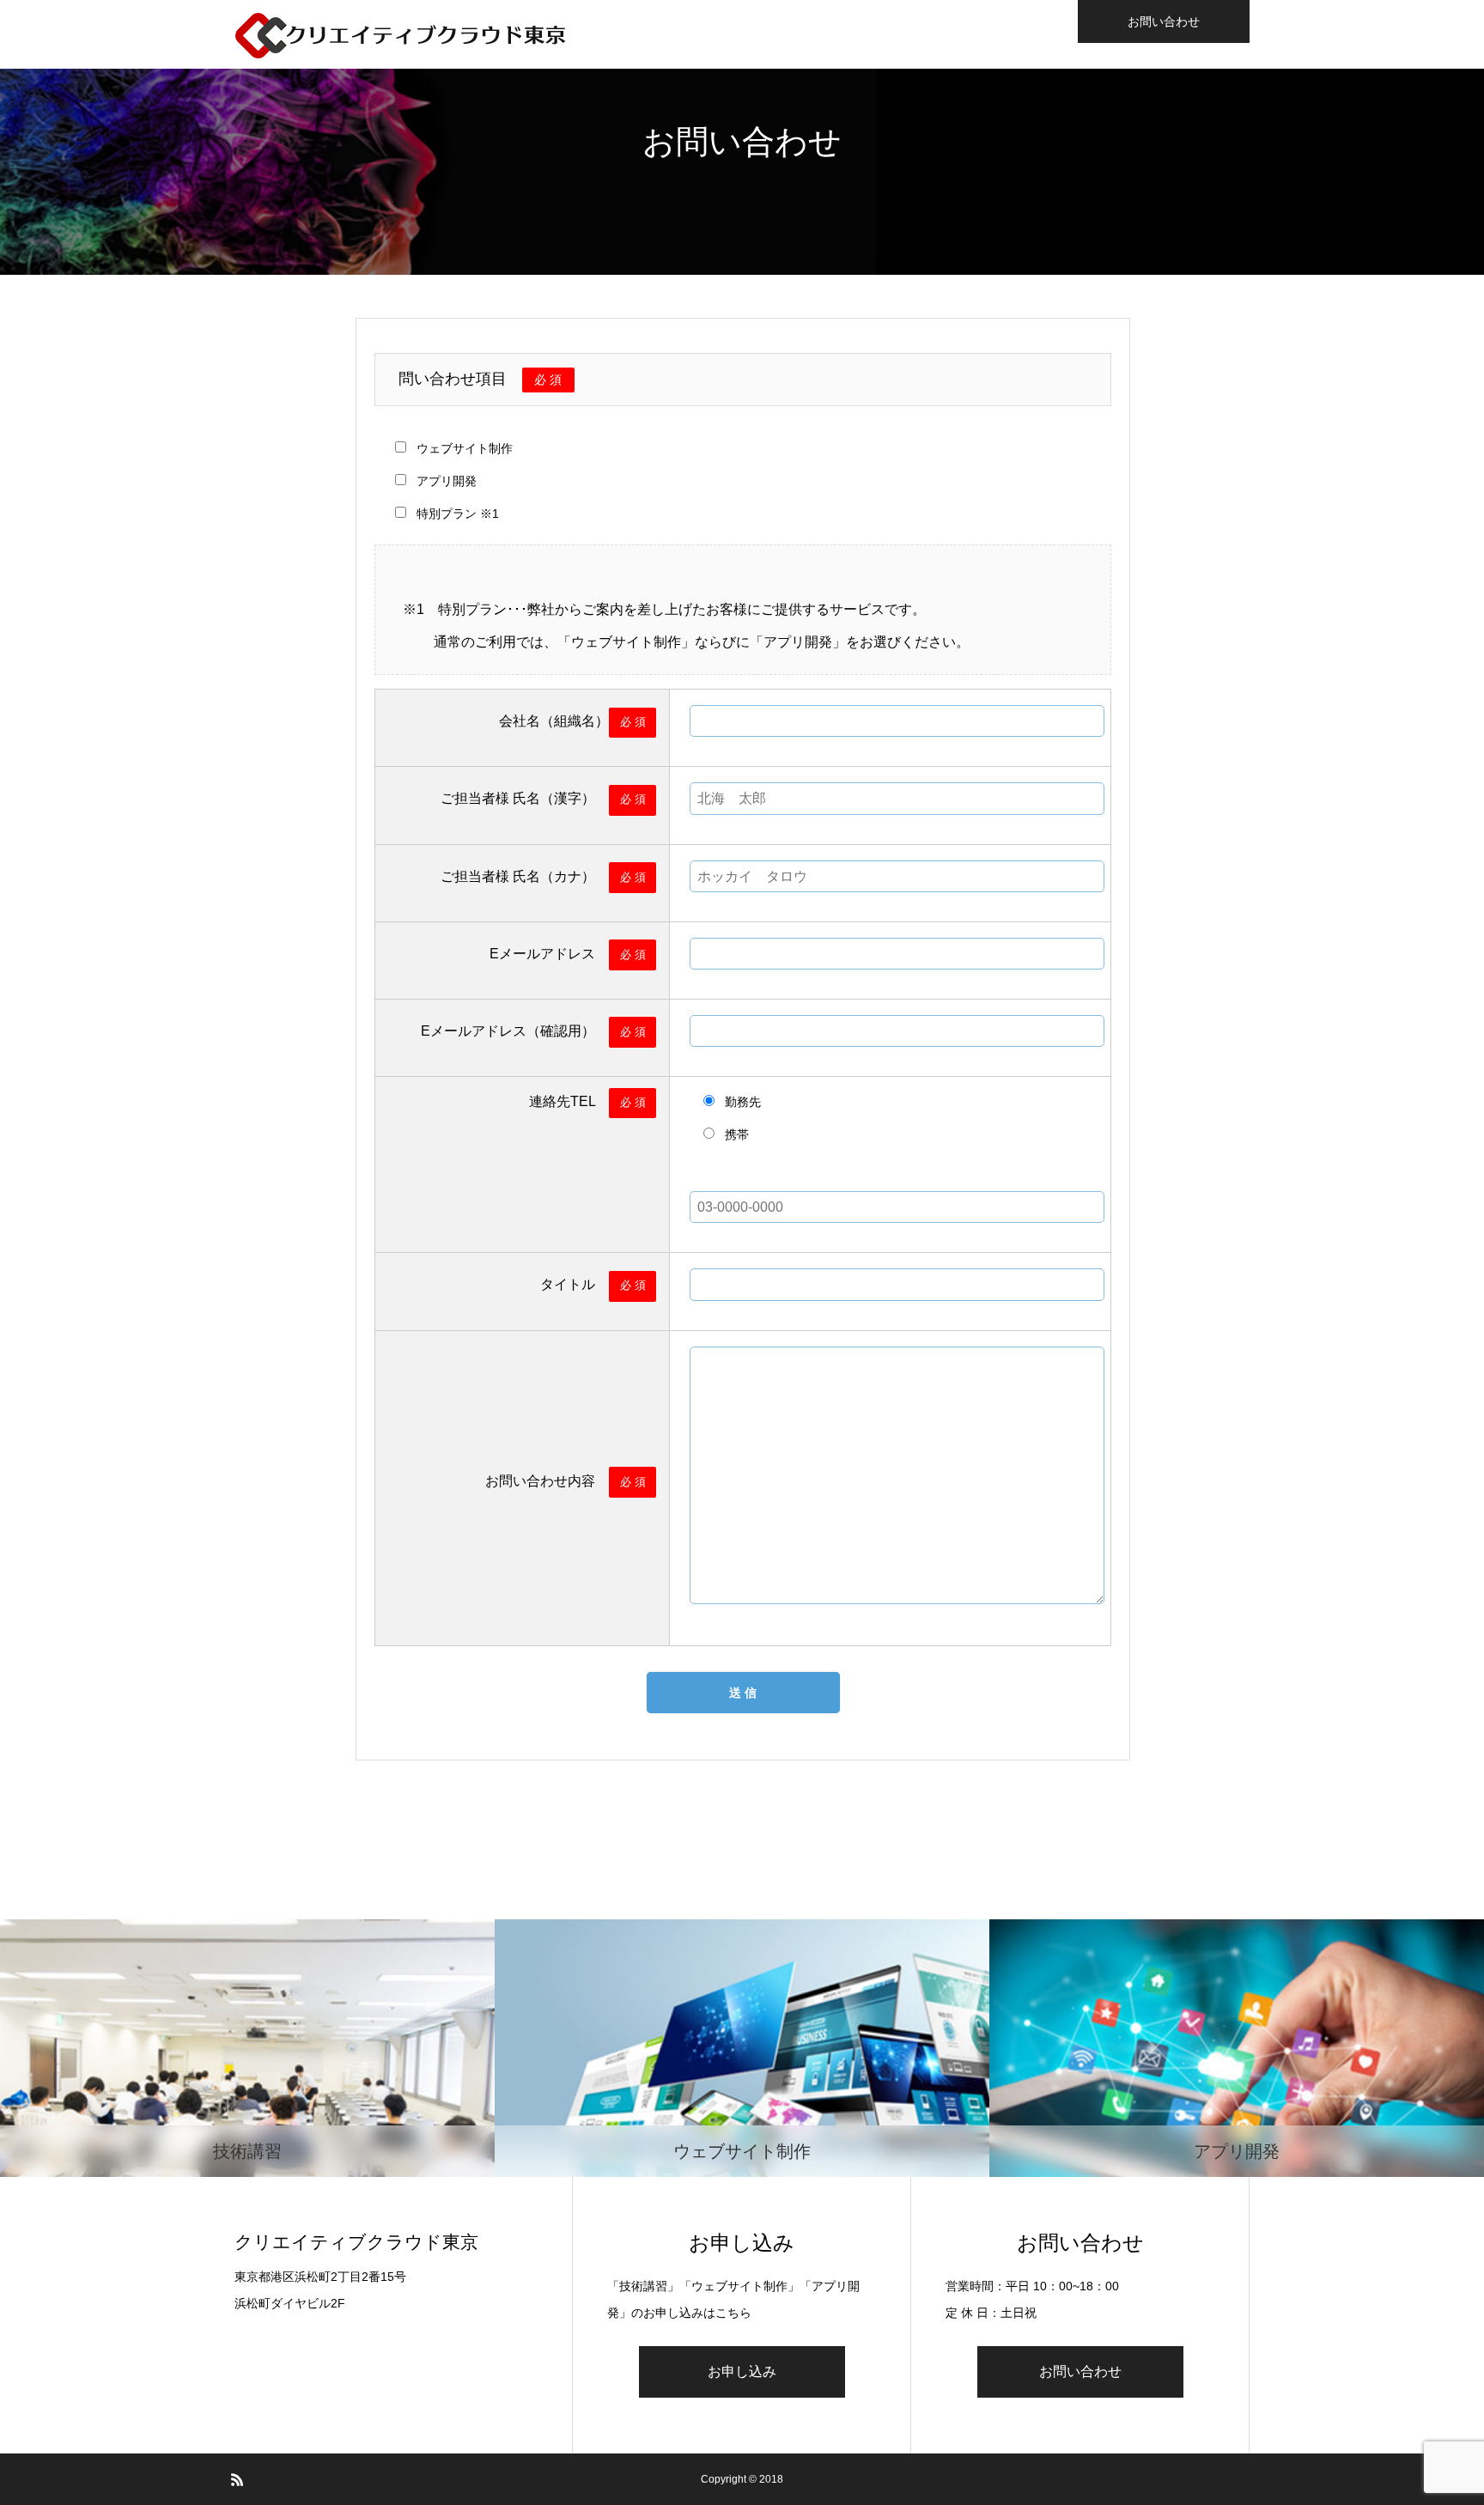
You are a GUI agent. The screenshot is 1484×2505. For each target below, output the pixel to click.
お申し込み (742, 2371)
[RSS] (237, 2479)
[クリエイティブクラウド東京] (402, 34)
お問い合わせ (1164, 21)
